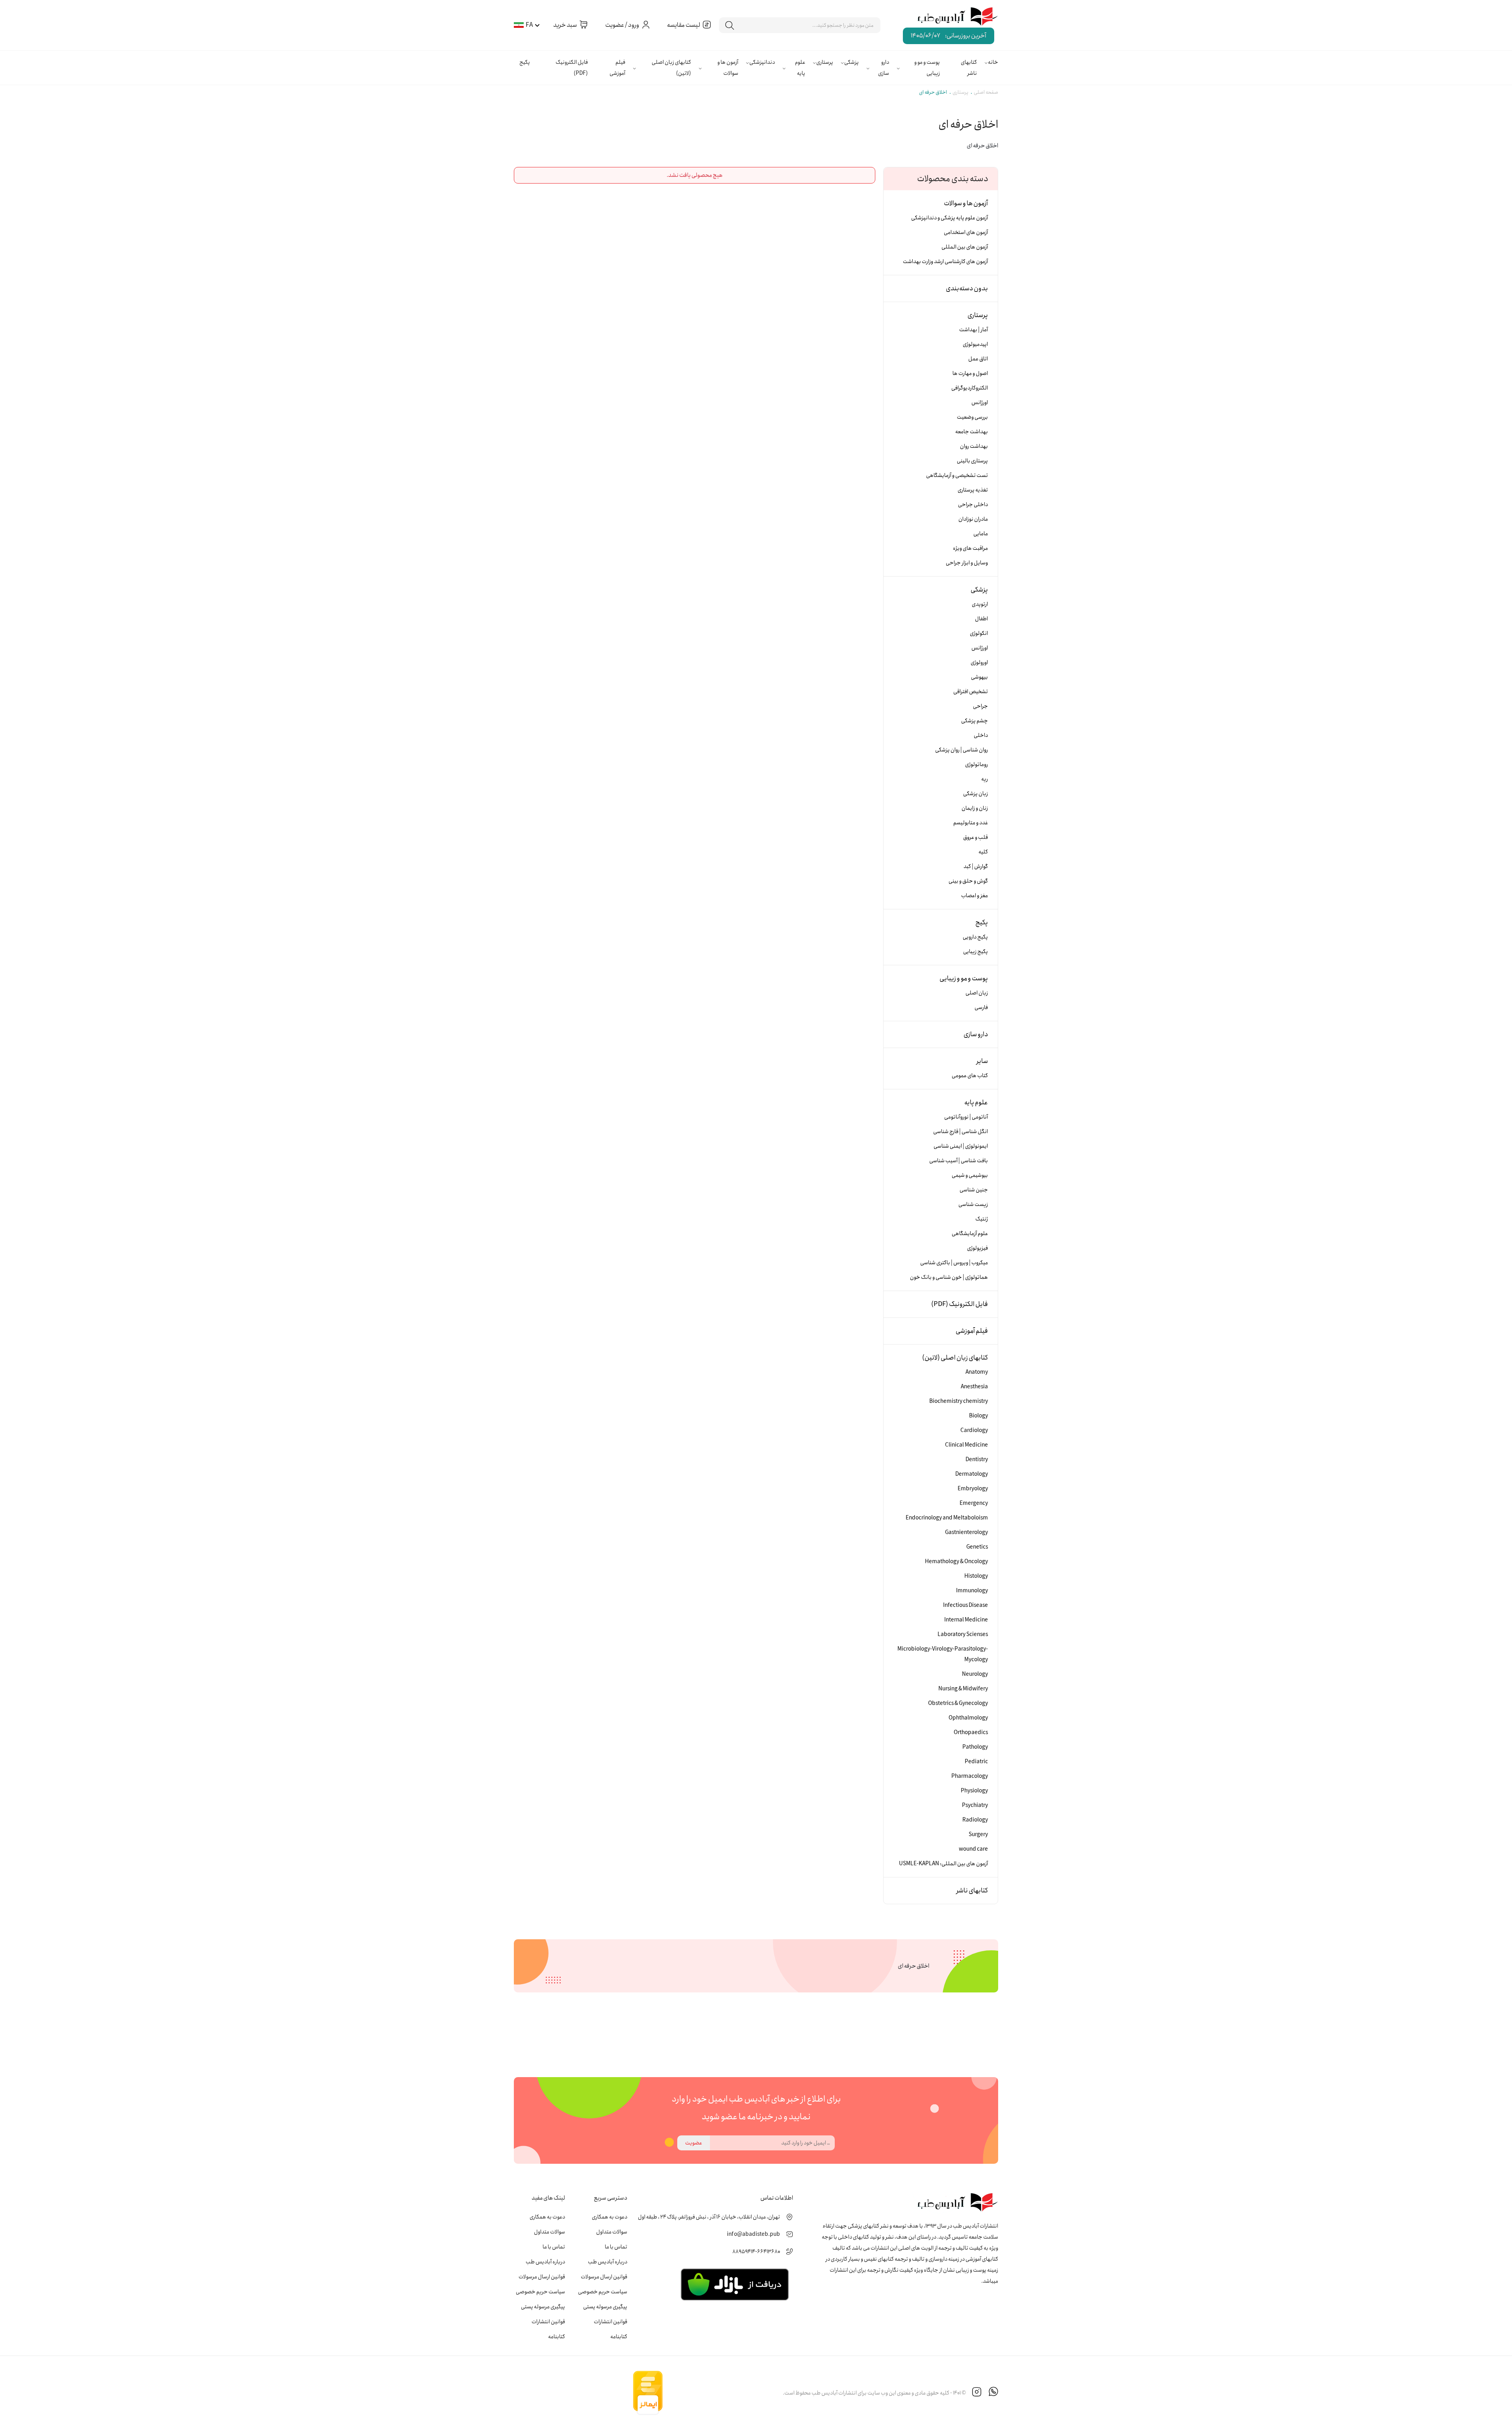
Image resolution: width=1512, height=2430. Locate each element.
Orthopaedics (971, 1733)
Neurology (975, 1674)
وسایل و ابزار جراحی (967, 563)
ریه (985, 779)
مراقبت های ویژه (970, 548)
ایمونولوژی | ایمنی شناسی (961, 1146)
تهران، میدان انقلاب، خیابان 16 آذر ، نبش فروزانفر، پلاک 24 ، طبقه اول (709, 2217)
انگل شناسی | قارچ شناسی (961, 1132)
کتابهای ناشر (969, 68)
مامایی (981, 534)
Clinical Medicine (966, 1445)
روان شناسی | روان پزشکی (962, 750)
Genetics (977, 1547)
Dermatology (972, 1474)
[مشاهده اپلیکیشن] (735, 2284)
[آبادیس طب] (952, 17)
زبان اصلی (977, 993)
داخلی (981, 735)
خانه (993, 62)
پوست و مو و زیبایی (927, 68)
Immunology (972, 1591)
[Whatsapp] (993, 2393)
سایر (982, 1061)
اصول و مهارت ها (970, 373)
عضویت (694, 2143)
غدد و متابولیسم (971, 823)
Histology (976, 1576)
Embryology (973, 1489)
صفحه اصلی (986, 92)
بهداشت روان (974, 446)
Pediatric (976, 1762)
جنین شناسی (974, 1190)
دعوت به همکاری (610, 2217)
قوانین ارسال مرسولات (604, 2277)
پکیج (525, 62)
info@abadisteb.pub (753, 2234)
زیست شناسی (973, 1204)
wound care (973, 1849)
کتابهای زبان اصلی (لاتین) (671, 68)
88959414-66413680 (756, 2252)
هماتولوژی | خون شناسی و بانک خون (949, 1277)
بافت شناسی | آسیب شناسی (959, 1161)
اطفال (981, 619)
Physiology (974, 1791)
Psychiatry (975, 1805)
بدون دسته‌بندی (967, 288)
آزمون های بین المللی (965, 247)
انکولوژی (979, 633)
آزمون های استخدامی (966, 232)
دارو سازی (884, 68)
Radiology (975, 1820)
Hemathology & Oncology (956, 1562)
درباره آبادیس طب (608, 2262)
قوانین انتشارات (611, 2322)
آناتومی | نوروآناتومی (966, 1117)
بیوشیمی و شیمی (970, 1175)
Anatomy (977, 1372)
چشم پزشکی (975, 721)
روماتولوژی (976, 764)
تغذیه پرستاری (973, 490)
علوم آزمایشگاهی (970, 1234)
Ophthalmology (968, 1718)
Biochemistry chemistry (959, 1401)
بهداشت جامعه (972, 432)
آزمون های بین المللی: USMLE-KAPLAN (943, 1864)
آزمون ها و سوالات (728, 68)
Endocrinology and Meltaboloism (947, 1518)
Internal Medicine (966, 1620)
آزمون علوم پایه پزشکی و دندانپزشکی (950, 218)
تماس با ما (616, 2247)
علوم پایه (800, 68)
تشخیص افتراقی (971, 692)
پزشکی (851, 62)
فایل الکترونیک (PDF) (572, 68)
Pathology (975, 1747)
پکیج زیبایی (976, 952)
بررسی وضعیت (972, 417)
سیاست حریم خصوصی (603, 2292)
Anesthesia (974, 1387)
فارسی (981, 1007)
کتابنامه (619, 2337)
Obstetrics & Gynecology (958, 1703)
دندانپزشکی (762, 62)
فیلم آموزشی (617, 68)
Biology (978, 1416)
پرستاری (825, 62)
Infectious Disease (965, 1605)
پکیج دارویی (975, 937)
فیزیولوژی (977, 1248)
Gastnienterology (966, 1532)
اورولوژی (979, 662)
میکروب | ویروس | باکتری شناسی (954, 1263)
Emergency (974, 1503)
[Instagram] (977, 2393)
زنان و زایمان (975, 808)
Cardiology (974, 1430)
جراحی (980, 706)
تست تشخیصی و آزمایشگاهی (957, 475)
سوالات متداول (612, 2232)
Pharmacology (970, 1776)
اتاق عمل (978, 359)
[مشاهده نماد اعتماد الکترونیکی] (723, 2393)
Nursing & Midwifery (963, 1689)
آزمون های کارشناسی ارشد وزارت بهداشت (945, 262)
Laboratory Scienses (963, 1634)
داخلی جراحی (973, 505)
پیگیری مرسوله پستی (605, 2307)
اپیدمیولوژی (975, 344)
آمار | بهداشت (974, 330)
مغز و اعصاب (975, 896)
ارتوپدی (980, 604)
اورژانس (980, 403)
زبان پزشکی (976, 794)
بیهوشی (979, 677)
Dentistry (977, 1460)
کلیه (983, 852)
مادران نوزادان (973, 519)
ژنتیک (982, 1219)
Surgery (978, 1835)
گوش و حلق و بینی (968, 881)
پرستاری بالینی (972, 461)
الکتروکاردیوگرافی (970, 388)
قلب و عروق (976, 837)
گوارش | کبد (976, 866)
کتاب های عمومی (970, 1076)
